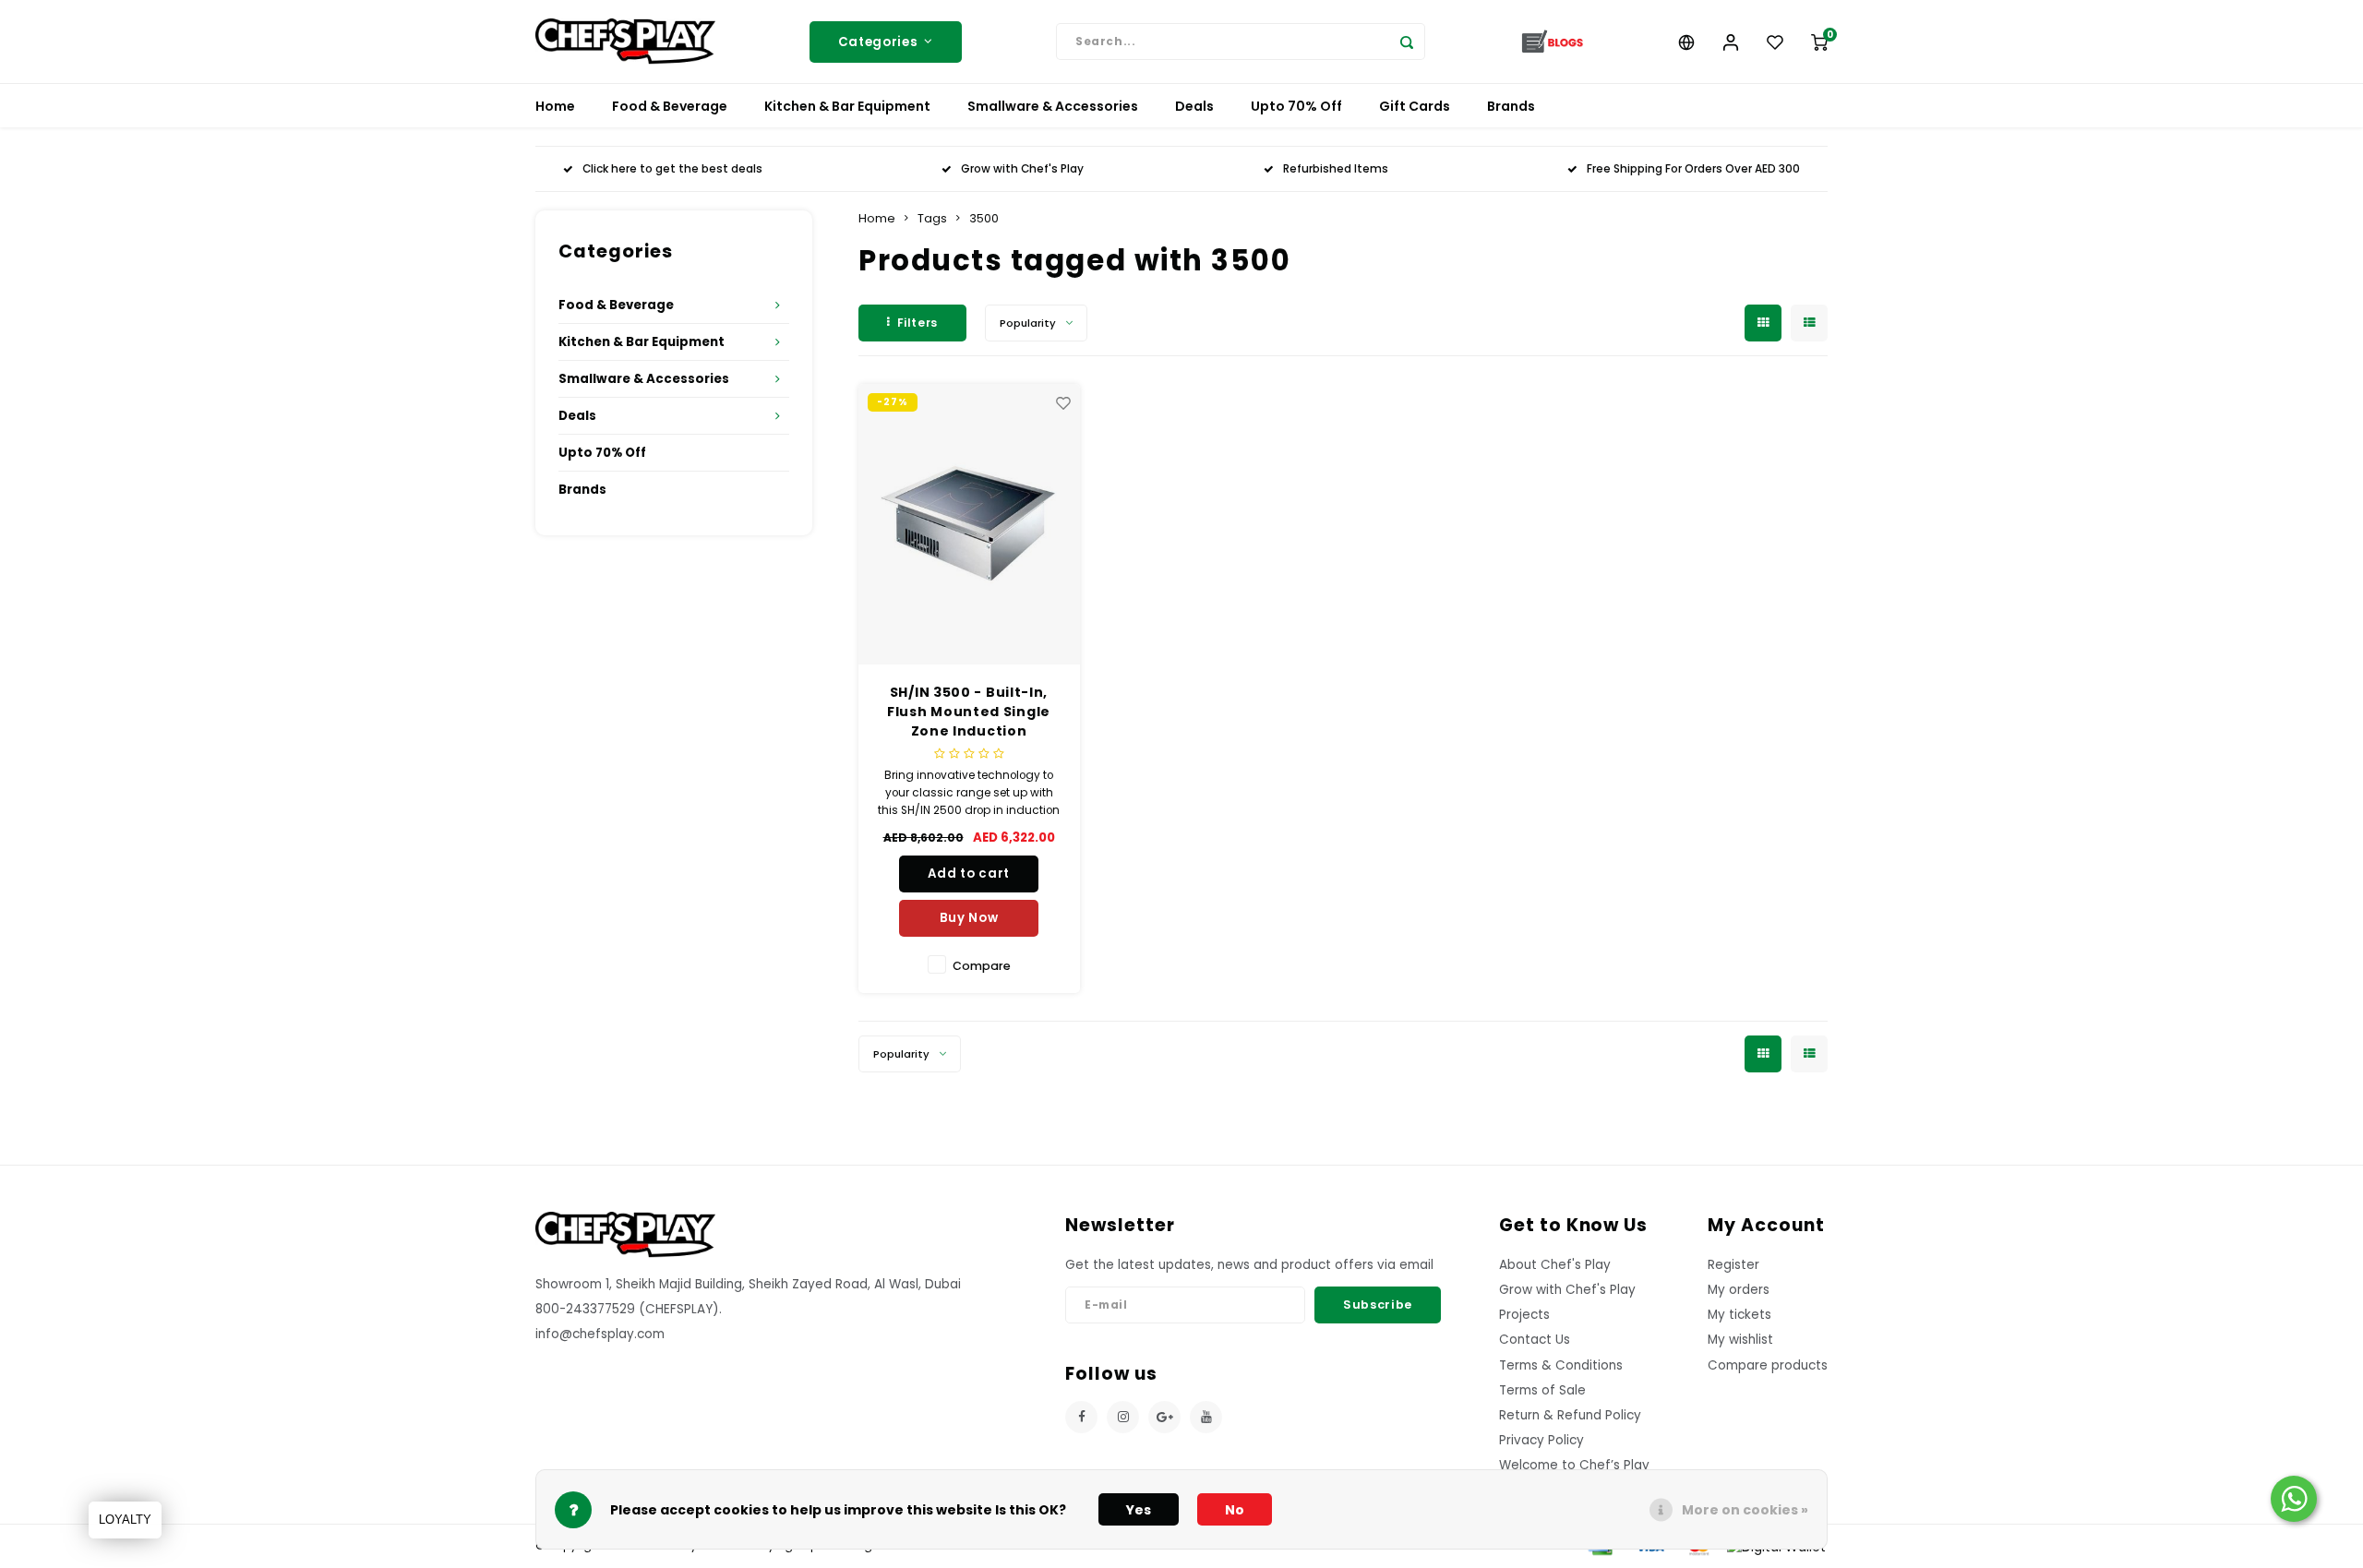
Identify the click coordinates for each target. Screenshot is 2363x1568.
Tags (932, 218)
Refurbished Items (1336, 169)
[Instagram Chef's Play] (1123, 1417)
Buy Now (969, 918)
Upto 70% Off (1296, 106)
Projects (1524, 1315)
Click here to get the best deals (672, 169)
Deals (1194, 106)
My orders (1739, 1290)
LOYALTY (125, 1520)
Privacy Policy (1541, 1440)
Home (555, 106)
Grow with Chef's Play (1022, 169)
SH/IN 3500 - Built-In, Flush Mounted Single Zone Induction (969, 712)
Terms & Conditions (1561, 1365)
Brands (1511, 106)
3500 (984, 218)
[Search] (1407, 42)
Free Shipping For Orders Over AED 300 (1693, 169)
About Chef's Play (1555, 1265)
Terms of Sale (1542, 1390)
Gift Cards (1415, 106)
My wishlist (1740, 1340)
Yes (1139, 1510)
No (1235, 1510)
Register (1733, 1265)
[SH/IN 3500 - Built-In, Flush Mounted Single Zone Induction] (969, 524)
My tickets (1739, 1315)
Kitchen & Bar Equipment (847, 106)
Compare (982, 966)
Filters (918, 323)
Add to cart (969, 874)
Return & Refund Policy (1570, 1415)
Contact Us (1535, 1340)
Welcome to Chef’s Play (1574, 1465)
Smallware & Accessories (1053, 106)
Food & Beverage (670, 106)
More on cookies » (1745, 1510)
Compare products (1768, 1365)
